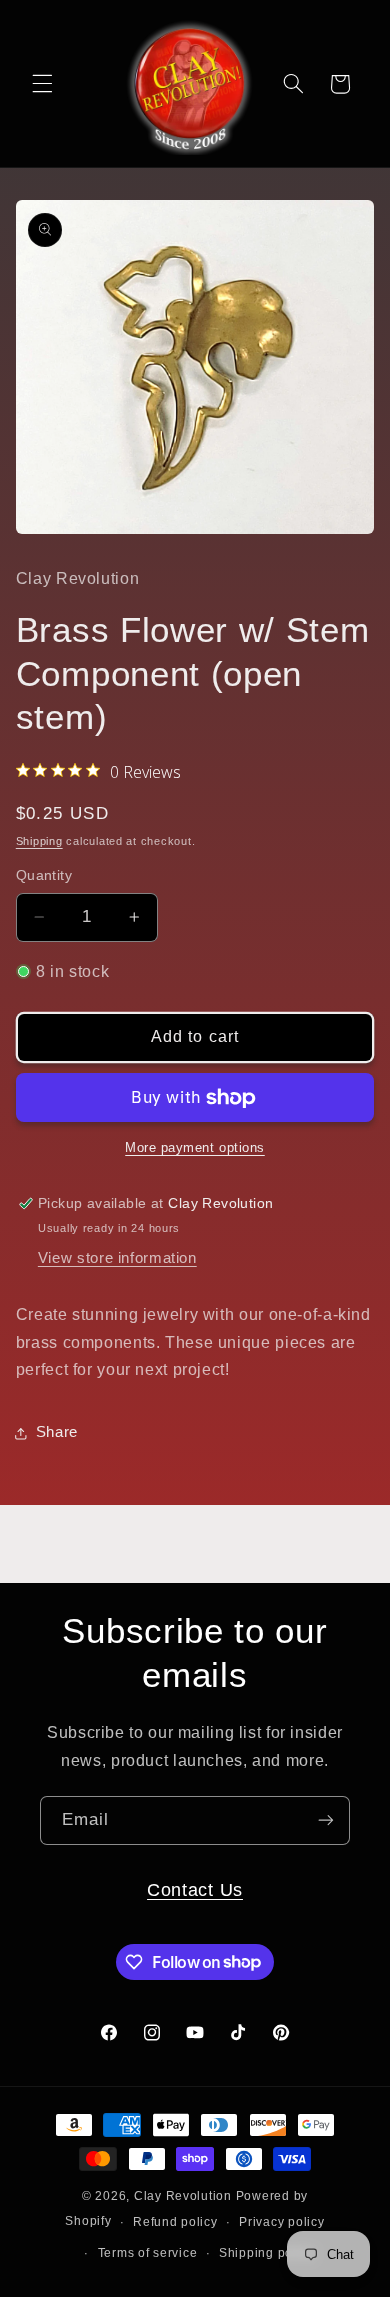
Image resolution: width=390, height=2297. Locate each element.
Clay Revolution (183, 2196)
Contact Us (195, 1889)
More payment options (195, 1148)
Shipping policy (266, 2253)
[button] (42, 84)
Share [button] (57, 1432)
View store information (117, 1258)
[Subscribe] (326, 1820)
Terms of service (148, 2253)
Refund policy (175, 2222)
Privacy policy (281, 2222)
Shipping (39, 841)
